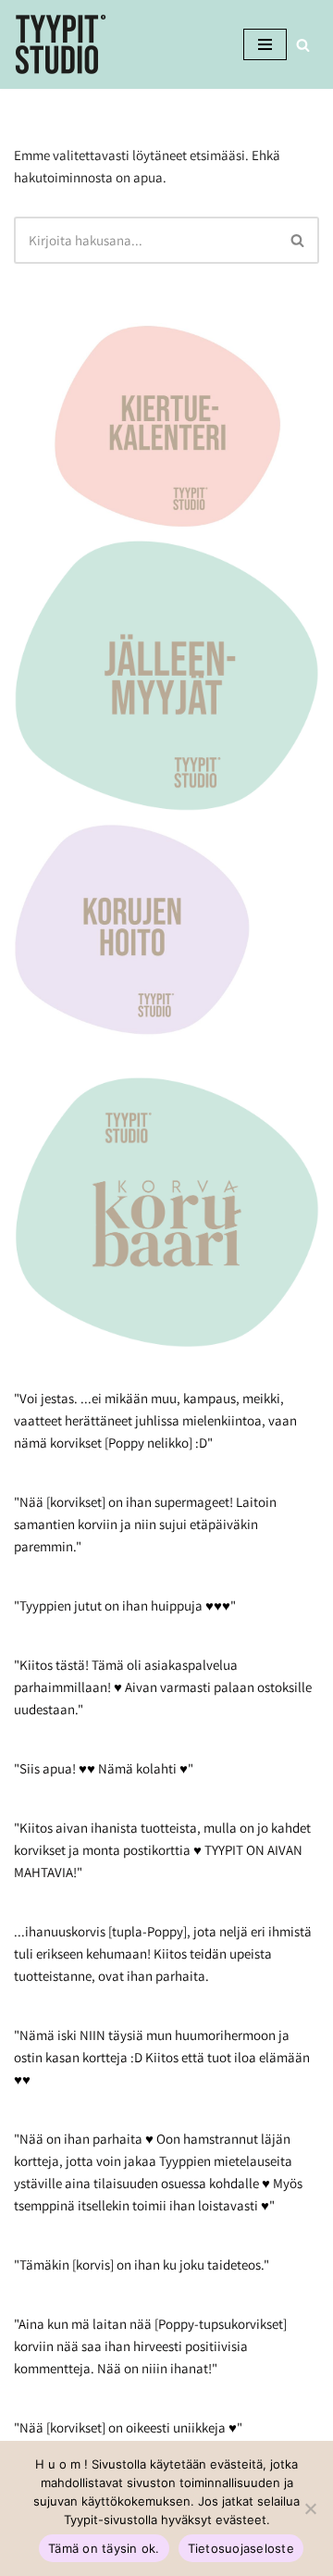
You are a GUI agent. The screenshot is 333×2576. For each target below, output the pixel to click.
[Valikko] (265, 44)
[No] (310, 2508)
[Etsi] (303, 45)
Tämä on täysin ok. (104, 2548)
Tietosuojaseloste (241, 2548)
